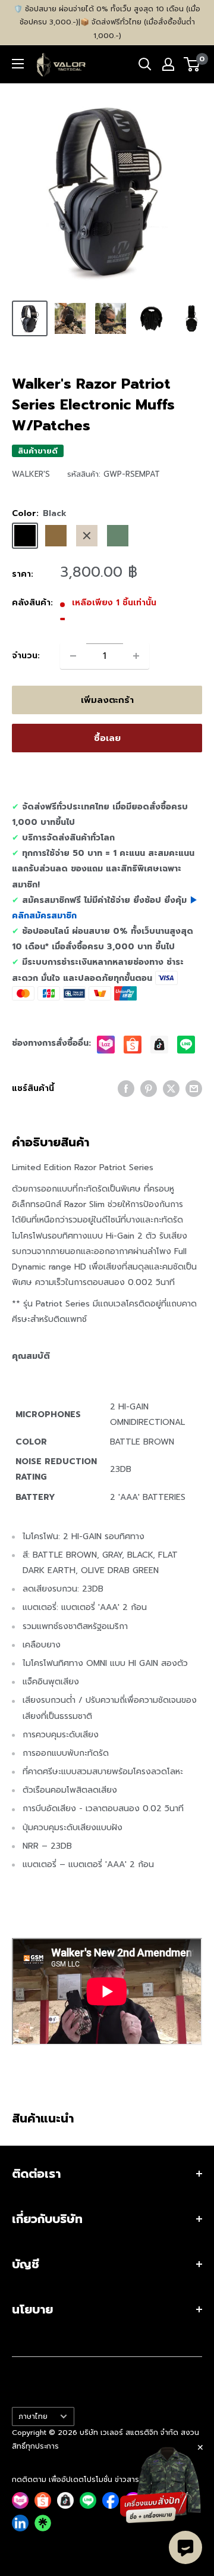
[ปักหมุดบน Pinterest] (149, 1089)
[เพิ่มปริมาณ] (136, 656)
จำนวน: (26, 656)
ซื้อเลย (107, 738)
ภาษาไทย (33, 2416)
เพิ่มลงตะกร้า (107, 700)
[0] (192, 64)
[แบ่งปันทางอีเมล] (194, 1089)
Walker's (31, 474)
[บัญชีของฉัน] (168, 64)
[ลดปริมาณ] (73, 656)
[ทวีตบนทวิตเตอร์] (171, 1089)
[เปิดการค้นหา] (145, 64)
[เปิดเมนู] (18, 64)
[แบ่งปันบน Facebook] (126, 1089)
